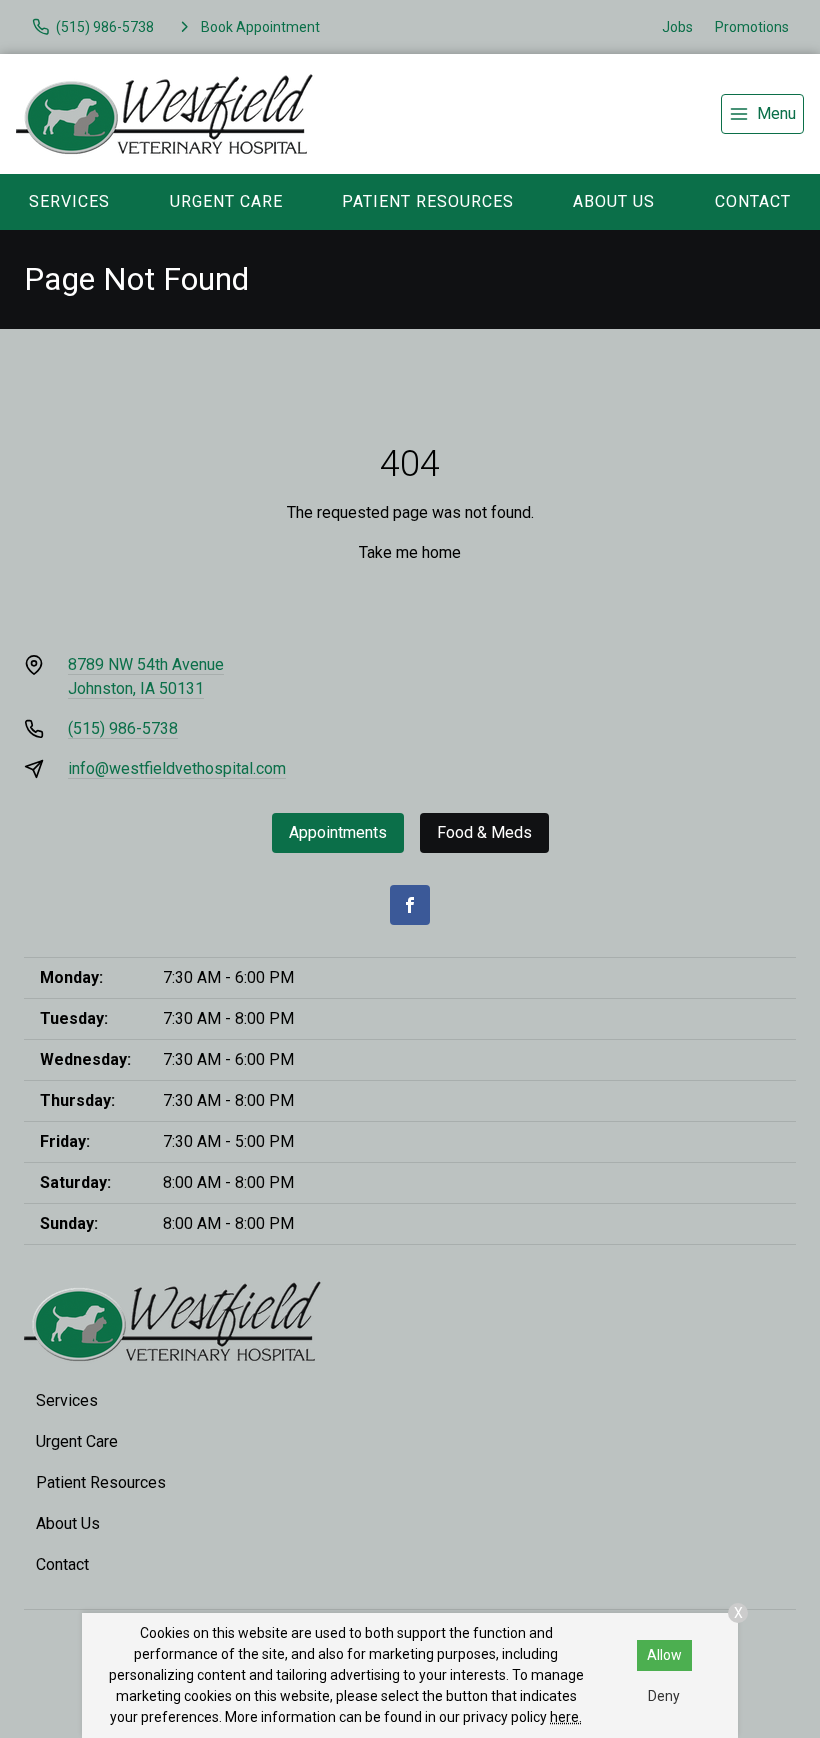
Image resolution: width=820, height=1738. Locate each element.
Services (69, 201)
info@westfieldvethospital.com (177, 768)
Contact (753, 201)
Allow (664, 1655)
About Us (614, 201)
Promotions (752, 27)
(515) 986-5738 (123, 728)
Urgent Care (226, 201)
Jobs (677, 27)
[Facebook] (410, 905)
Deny (664, 1696)
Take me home (410, 552)
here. (566, 1717)
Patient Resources (428, 201)
